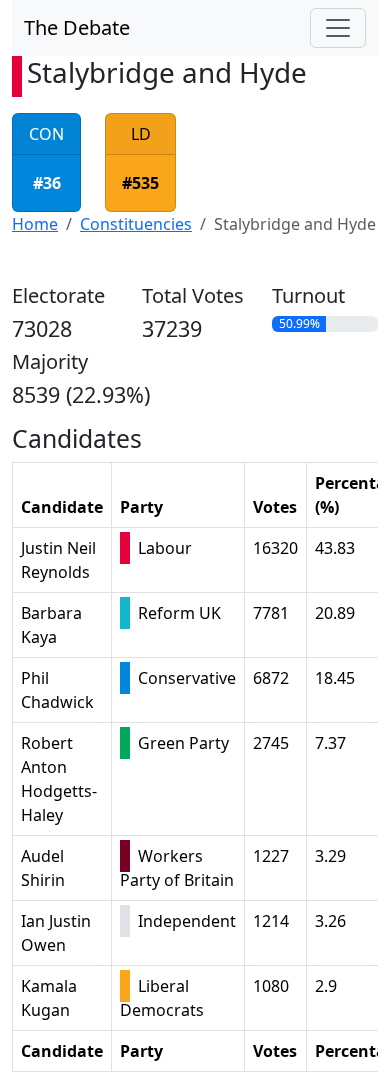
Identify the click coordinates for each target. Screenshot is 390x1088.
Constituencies (136, 224)
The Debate (77, 27)
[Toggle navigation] (338, 28)
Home (35, 224)
